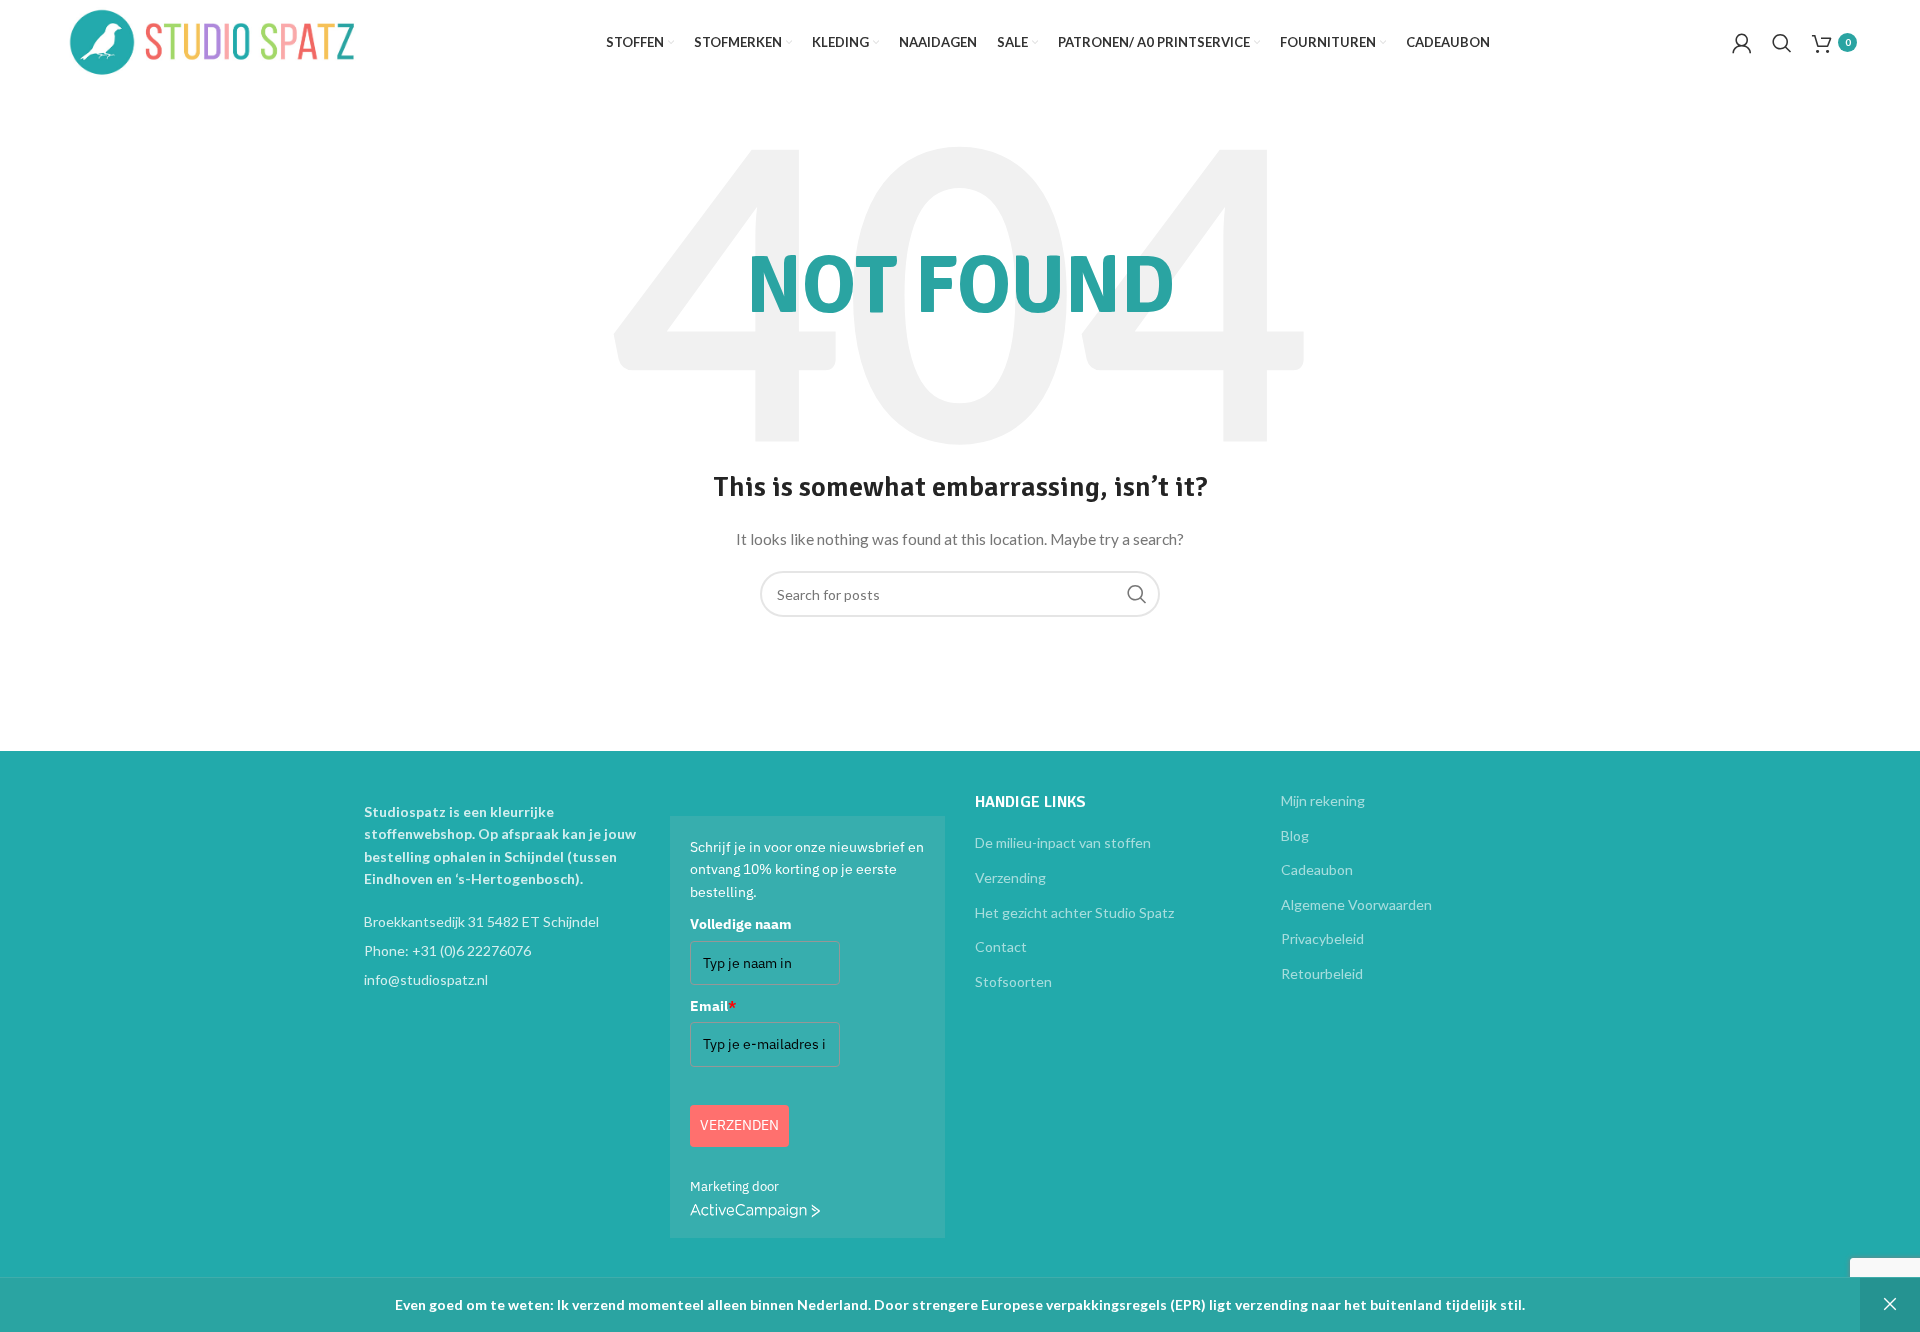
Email (713, 1006)
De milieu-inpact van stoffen (1063, 842)
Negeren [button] (1890, 1305)
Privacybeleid (1322, 938)
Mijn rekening (1323, 800)
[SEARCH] (1137, 594)
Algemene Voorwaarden (1356, 904)
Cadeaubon (1317, 869)
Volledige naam (741, 924)
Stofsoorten (1013, 981)
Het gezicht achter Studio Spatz (1074, 912)
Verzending (1010, 877)
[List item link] (502, 951)
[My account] (1742, 43)
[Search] (1782, 43)
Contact (1001, 946)
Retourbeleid (1322, 973)
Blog (1295, 835)
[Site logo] (213, 40)
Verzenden (739, 1125)
